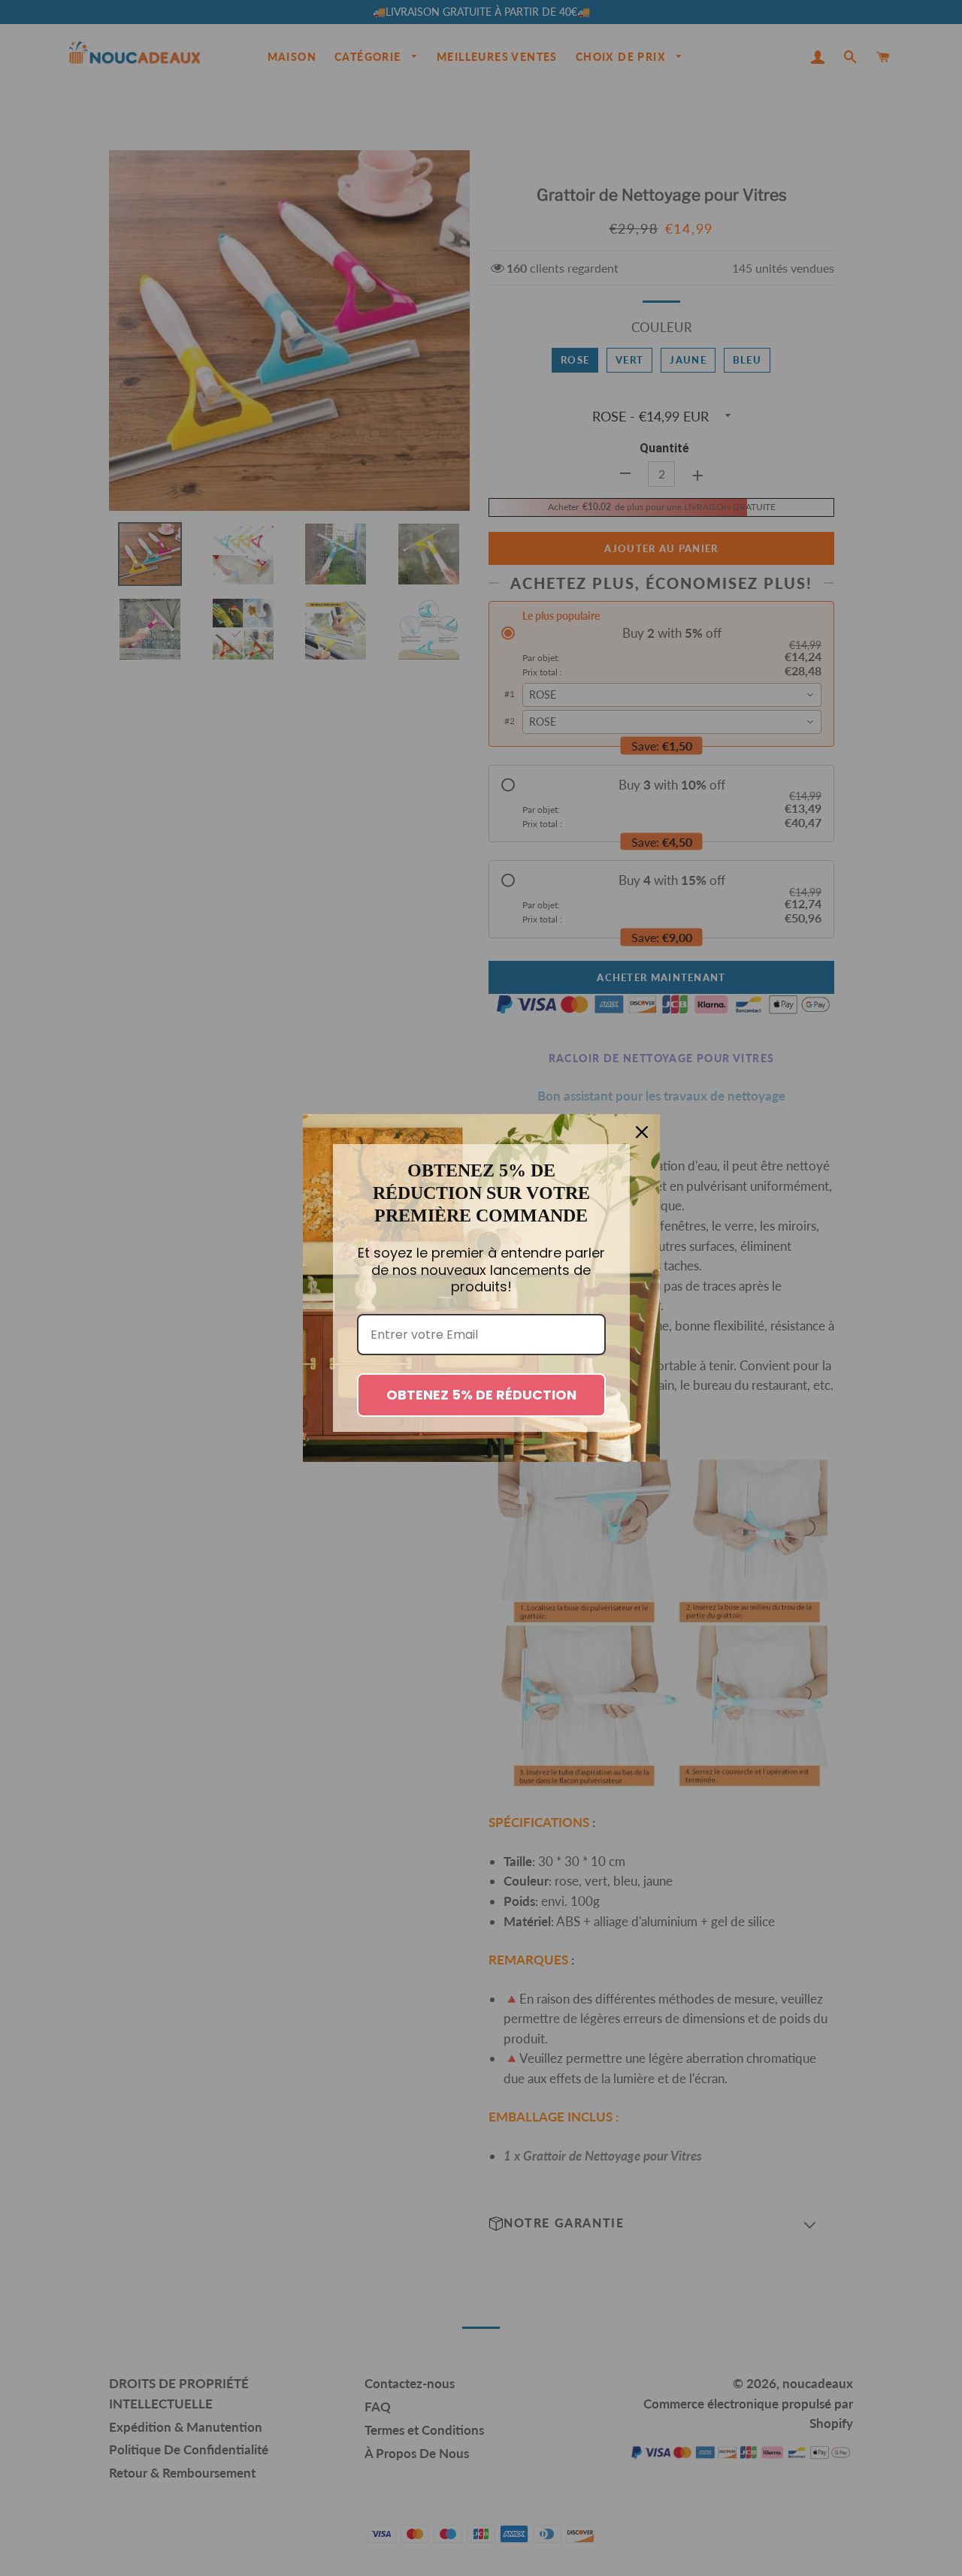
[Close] (642, 1132)
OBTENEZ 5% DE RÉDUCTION (481, 1395)
